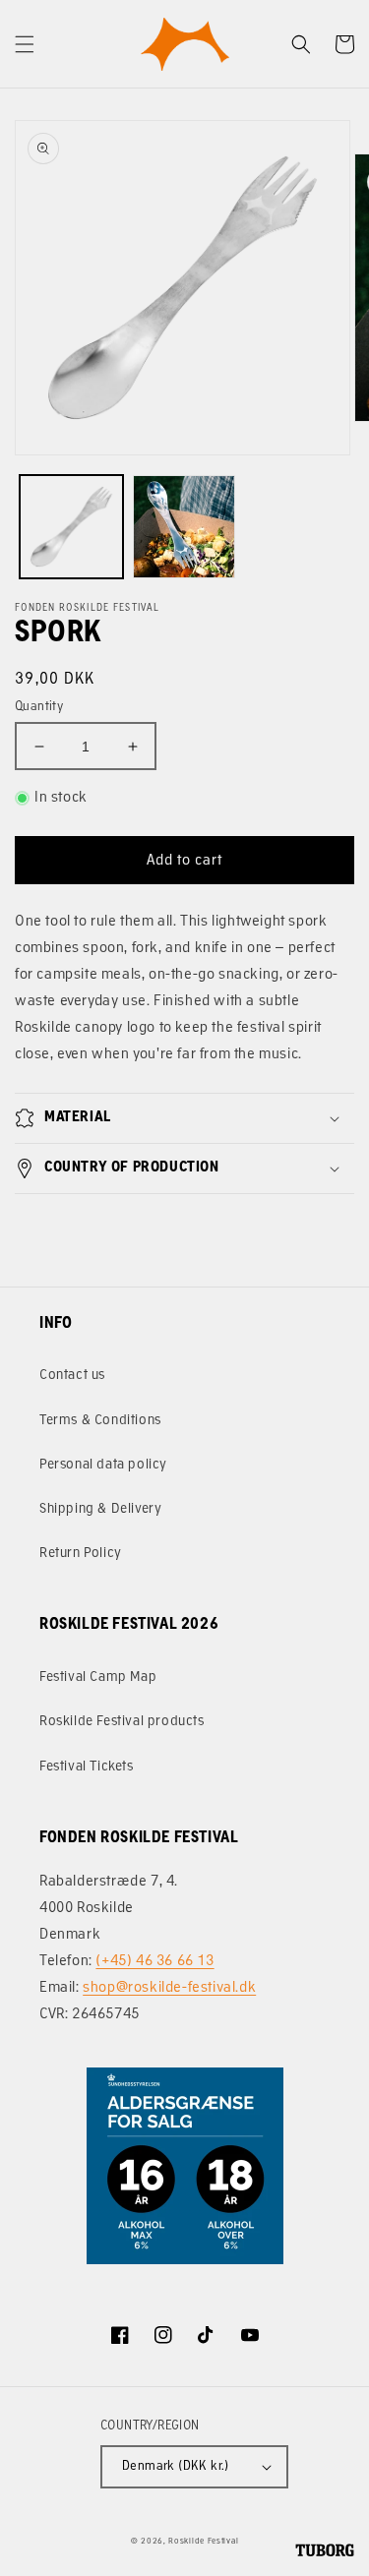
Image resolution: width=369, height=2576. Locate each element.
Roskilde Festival (203, 2542)
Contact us (72, 1376)
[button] (25, 44)
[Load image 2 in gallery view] (184, 527)
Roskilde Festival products (122, 1722)
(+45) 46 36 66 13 (154, 1962)
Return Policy (81, 1554)
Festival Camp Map (98, 1677)
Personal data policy (103, 1465)
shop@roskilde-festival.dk (169, 1988)
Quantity (39, 707)
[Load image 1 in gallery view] (71, 527)
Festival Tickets (87, 1767)
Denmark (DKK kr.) (176, 2466)
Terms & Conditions (100, 1421)
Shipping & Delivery (100, 1509)
